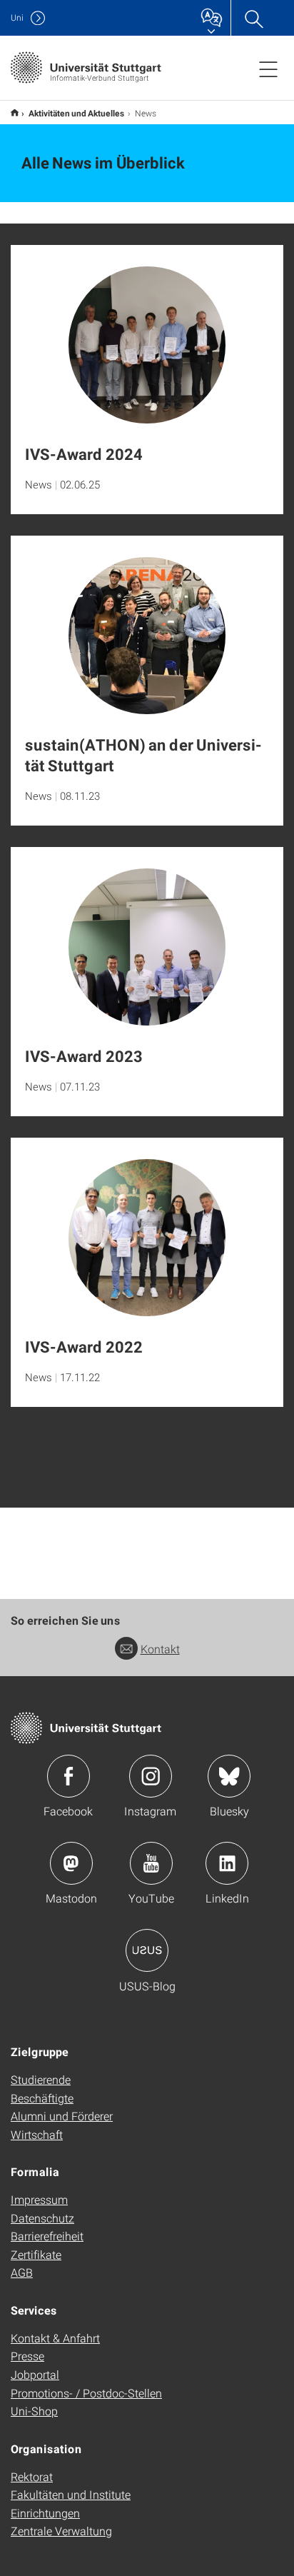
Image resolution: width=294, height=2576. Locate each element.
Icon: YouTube (151, 1863)
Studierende (41, 2079)
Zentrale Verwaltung (61, 2531)
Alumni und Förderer (62, 2116)
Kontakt (160, 1649)
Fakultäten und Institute (71, 2494)
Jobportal (35, 2374)
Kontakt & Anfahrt (55, 2338)
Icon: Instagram (151, 1776)
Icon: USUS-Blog (147, 1950)
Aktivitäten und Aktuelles (77, 113)
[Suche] (253, 18)
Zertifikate (36, 2254)
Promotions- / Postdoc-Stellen (86, 2393)
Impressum (39, 2199)
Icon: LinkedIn (227, 1863)
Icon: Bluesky (229, 1776)
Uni (17, 17)
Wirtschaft (37, 2134)
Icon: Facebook (69, 1776)
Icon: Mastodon (71, 1863)
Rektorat (32, 2476)
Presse (27, 2356)
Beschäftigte (42, 2098)
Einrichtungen (45, 2513)
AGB (22, 2272)
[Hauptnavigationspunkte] (268, 69)
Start (15, 112)
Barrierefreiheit (47, 2236)
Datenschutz (42, 2218)
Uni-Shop (34, 2411)
